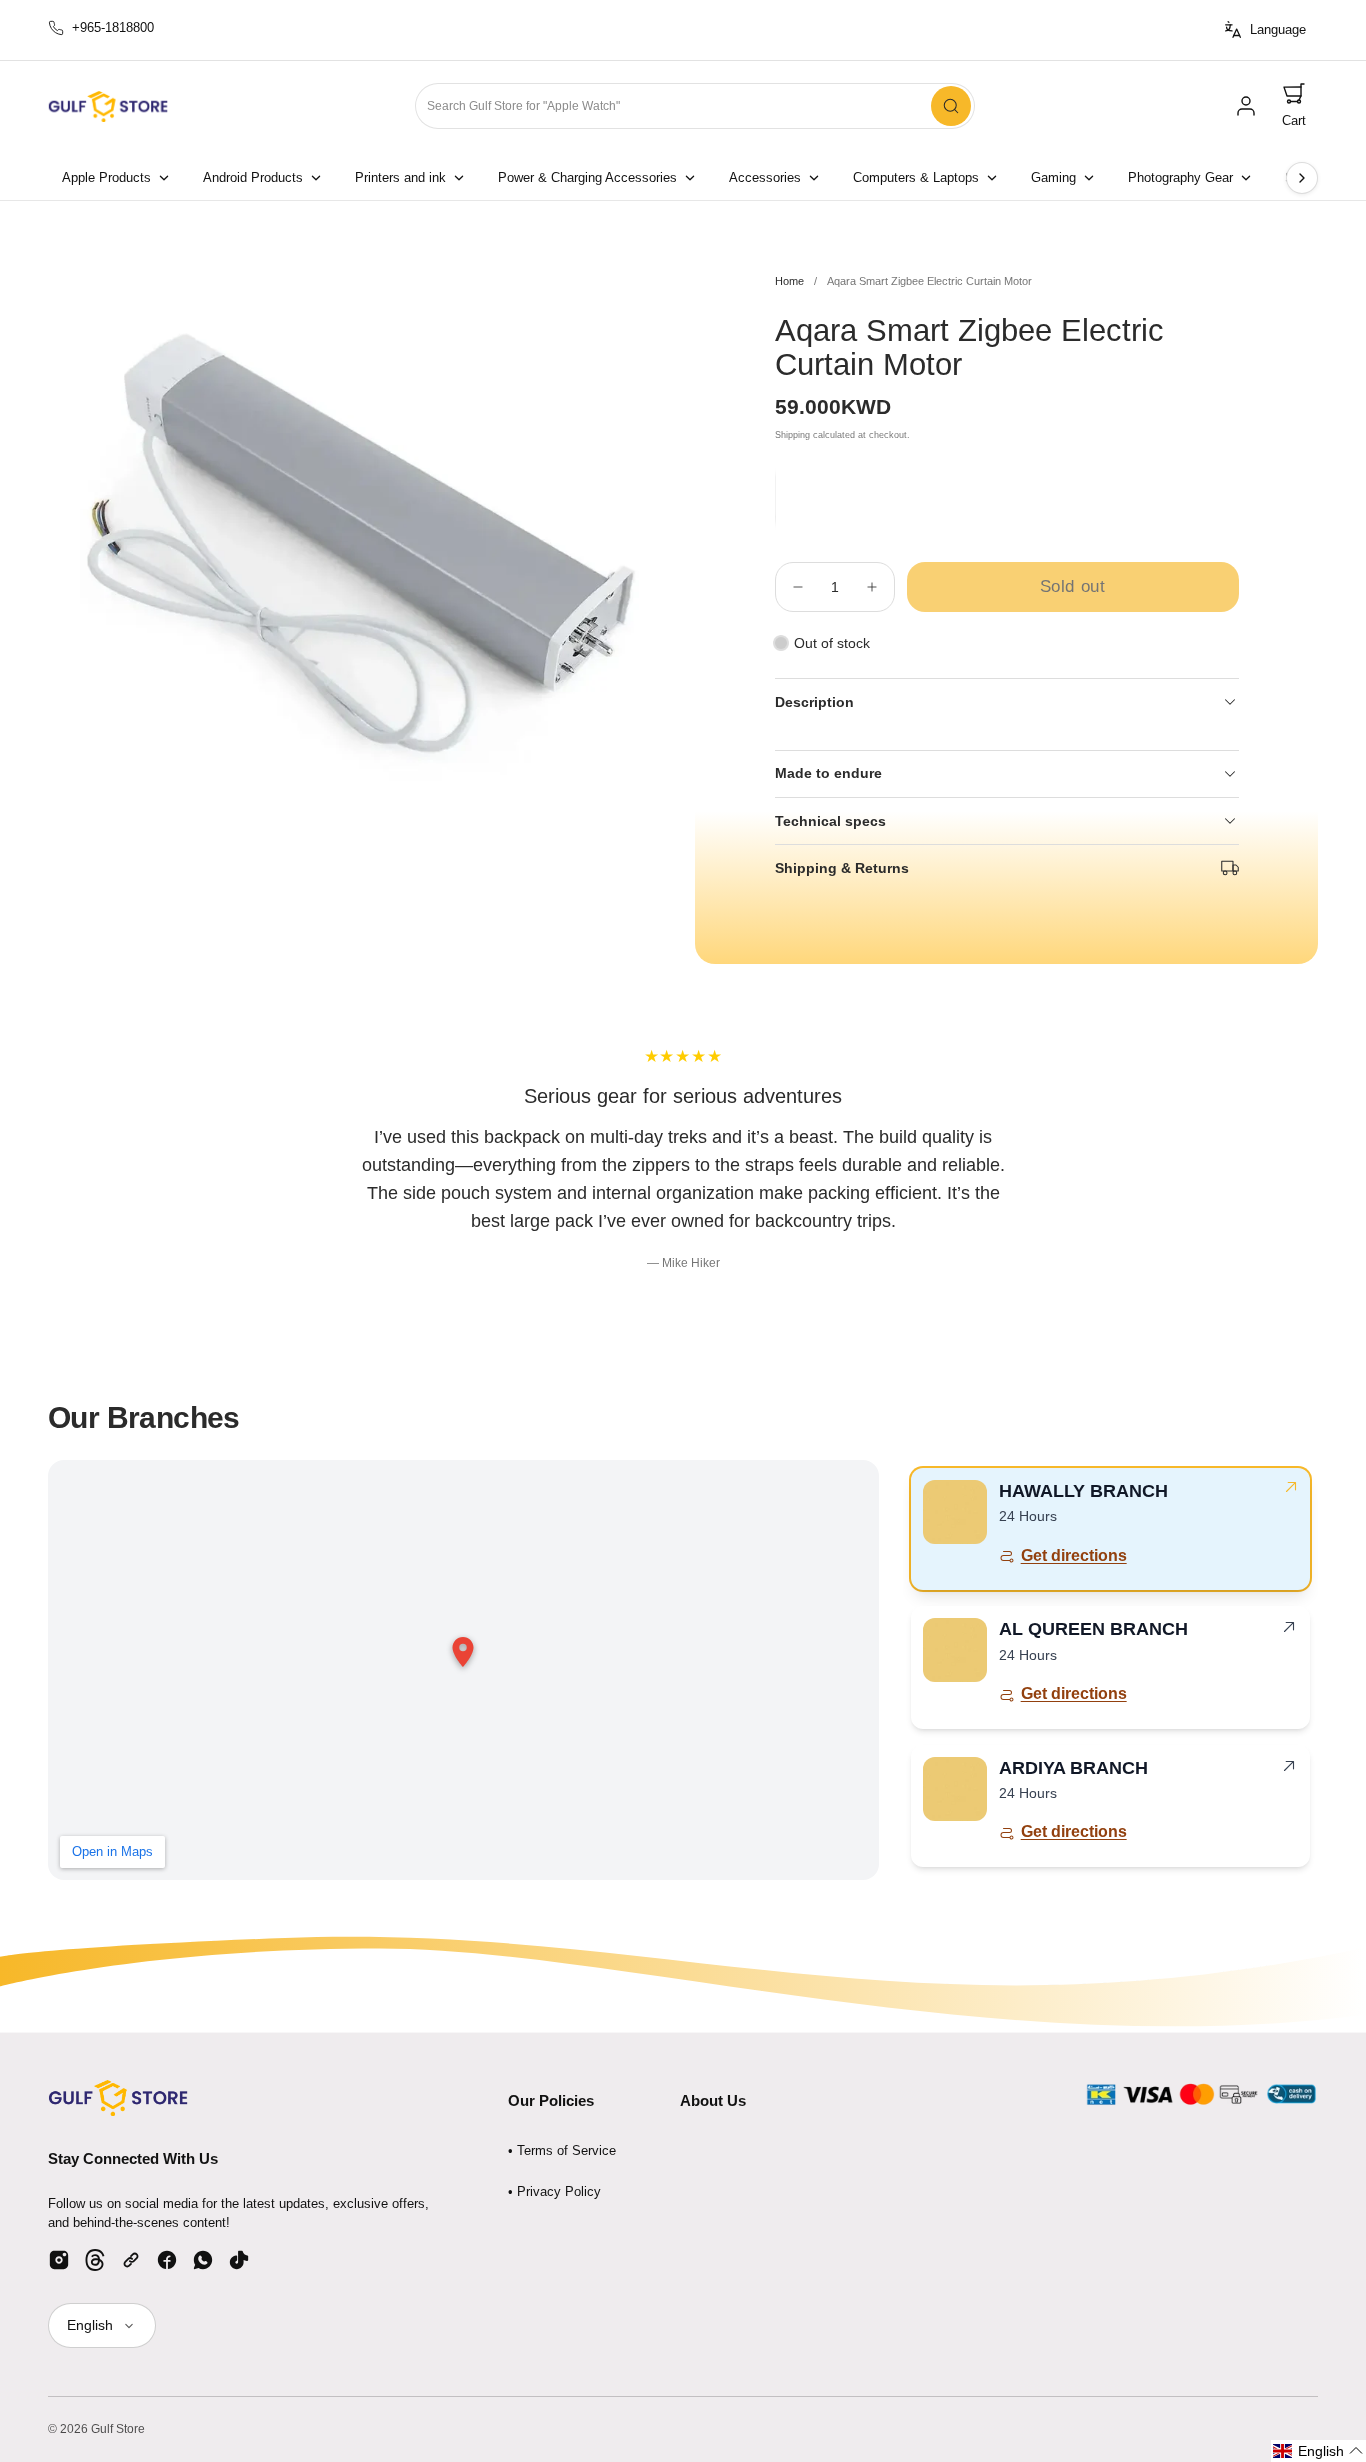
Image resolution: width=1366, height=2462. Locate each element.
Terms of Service (566, 2150)
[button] (1294, 106)
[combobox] (695, 106)
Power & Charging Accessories (587, 178)
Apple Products (106, 178)
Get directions (1074, 1555)
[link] (1246, 106)
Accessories (765, 178)
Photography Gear (1180, 178)
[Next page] (1302, 178)
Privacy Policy (559, 2191)
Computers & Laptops (916, 178)
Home (789, 281)
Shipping (792, 435)
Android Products (253, 178)
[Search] (951, 106)
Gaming (1053, 178)
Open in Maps (112, 1851)
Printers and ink (400, 178)
